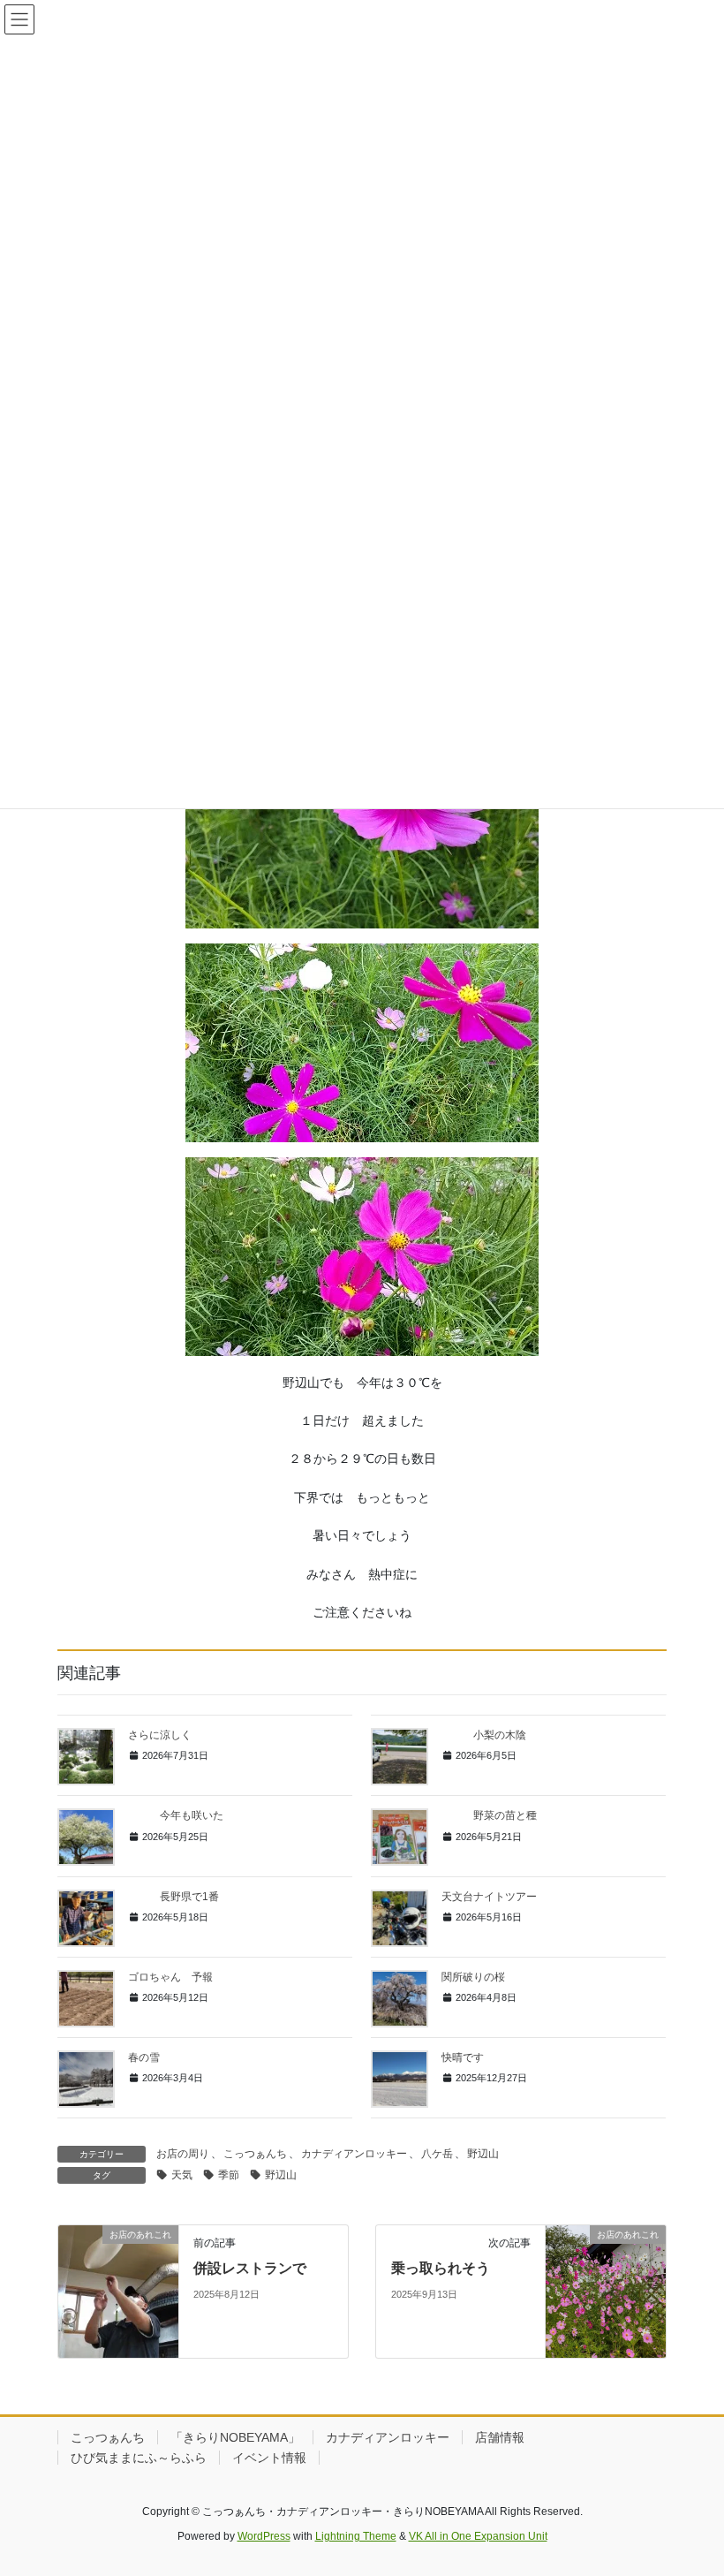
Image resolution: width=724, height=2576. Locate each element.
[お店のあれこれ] (118, 2291)
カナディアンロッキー (354, 2154)
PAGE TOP (691, 2483)
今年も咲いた (176, 1815)
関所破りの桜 (473, 1977)
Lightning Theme (356, 2536)
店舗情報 (500, 2437)
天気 (182, 2175)
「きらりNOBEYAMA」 (235, 2437)
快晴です (463, 2057)
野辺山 (483, 2154)
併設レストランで (250, 2268)
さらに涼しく (160, 1735)
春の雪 (144, 2057)
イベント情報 (269, 2458)
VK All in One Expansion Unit (478, 2536)
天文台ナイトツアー (489, 1897)
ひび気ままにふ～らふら (139, 2458)
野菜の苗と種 (489, 1815)
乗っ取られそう (441, 2268)
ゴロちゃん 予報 (170, 1977)
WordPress (264, 2536)
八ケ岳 (437, 2154)
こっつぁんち (255, 2154)
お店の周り (183, 2154)
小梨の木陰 (484, 1735)
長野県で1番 (173, 1897)
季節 (229, 2175)
